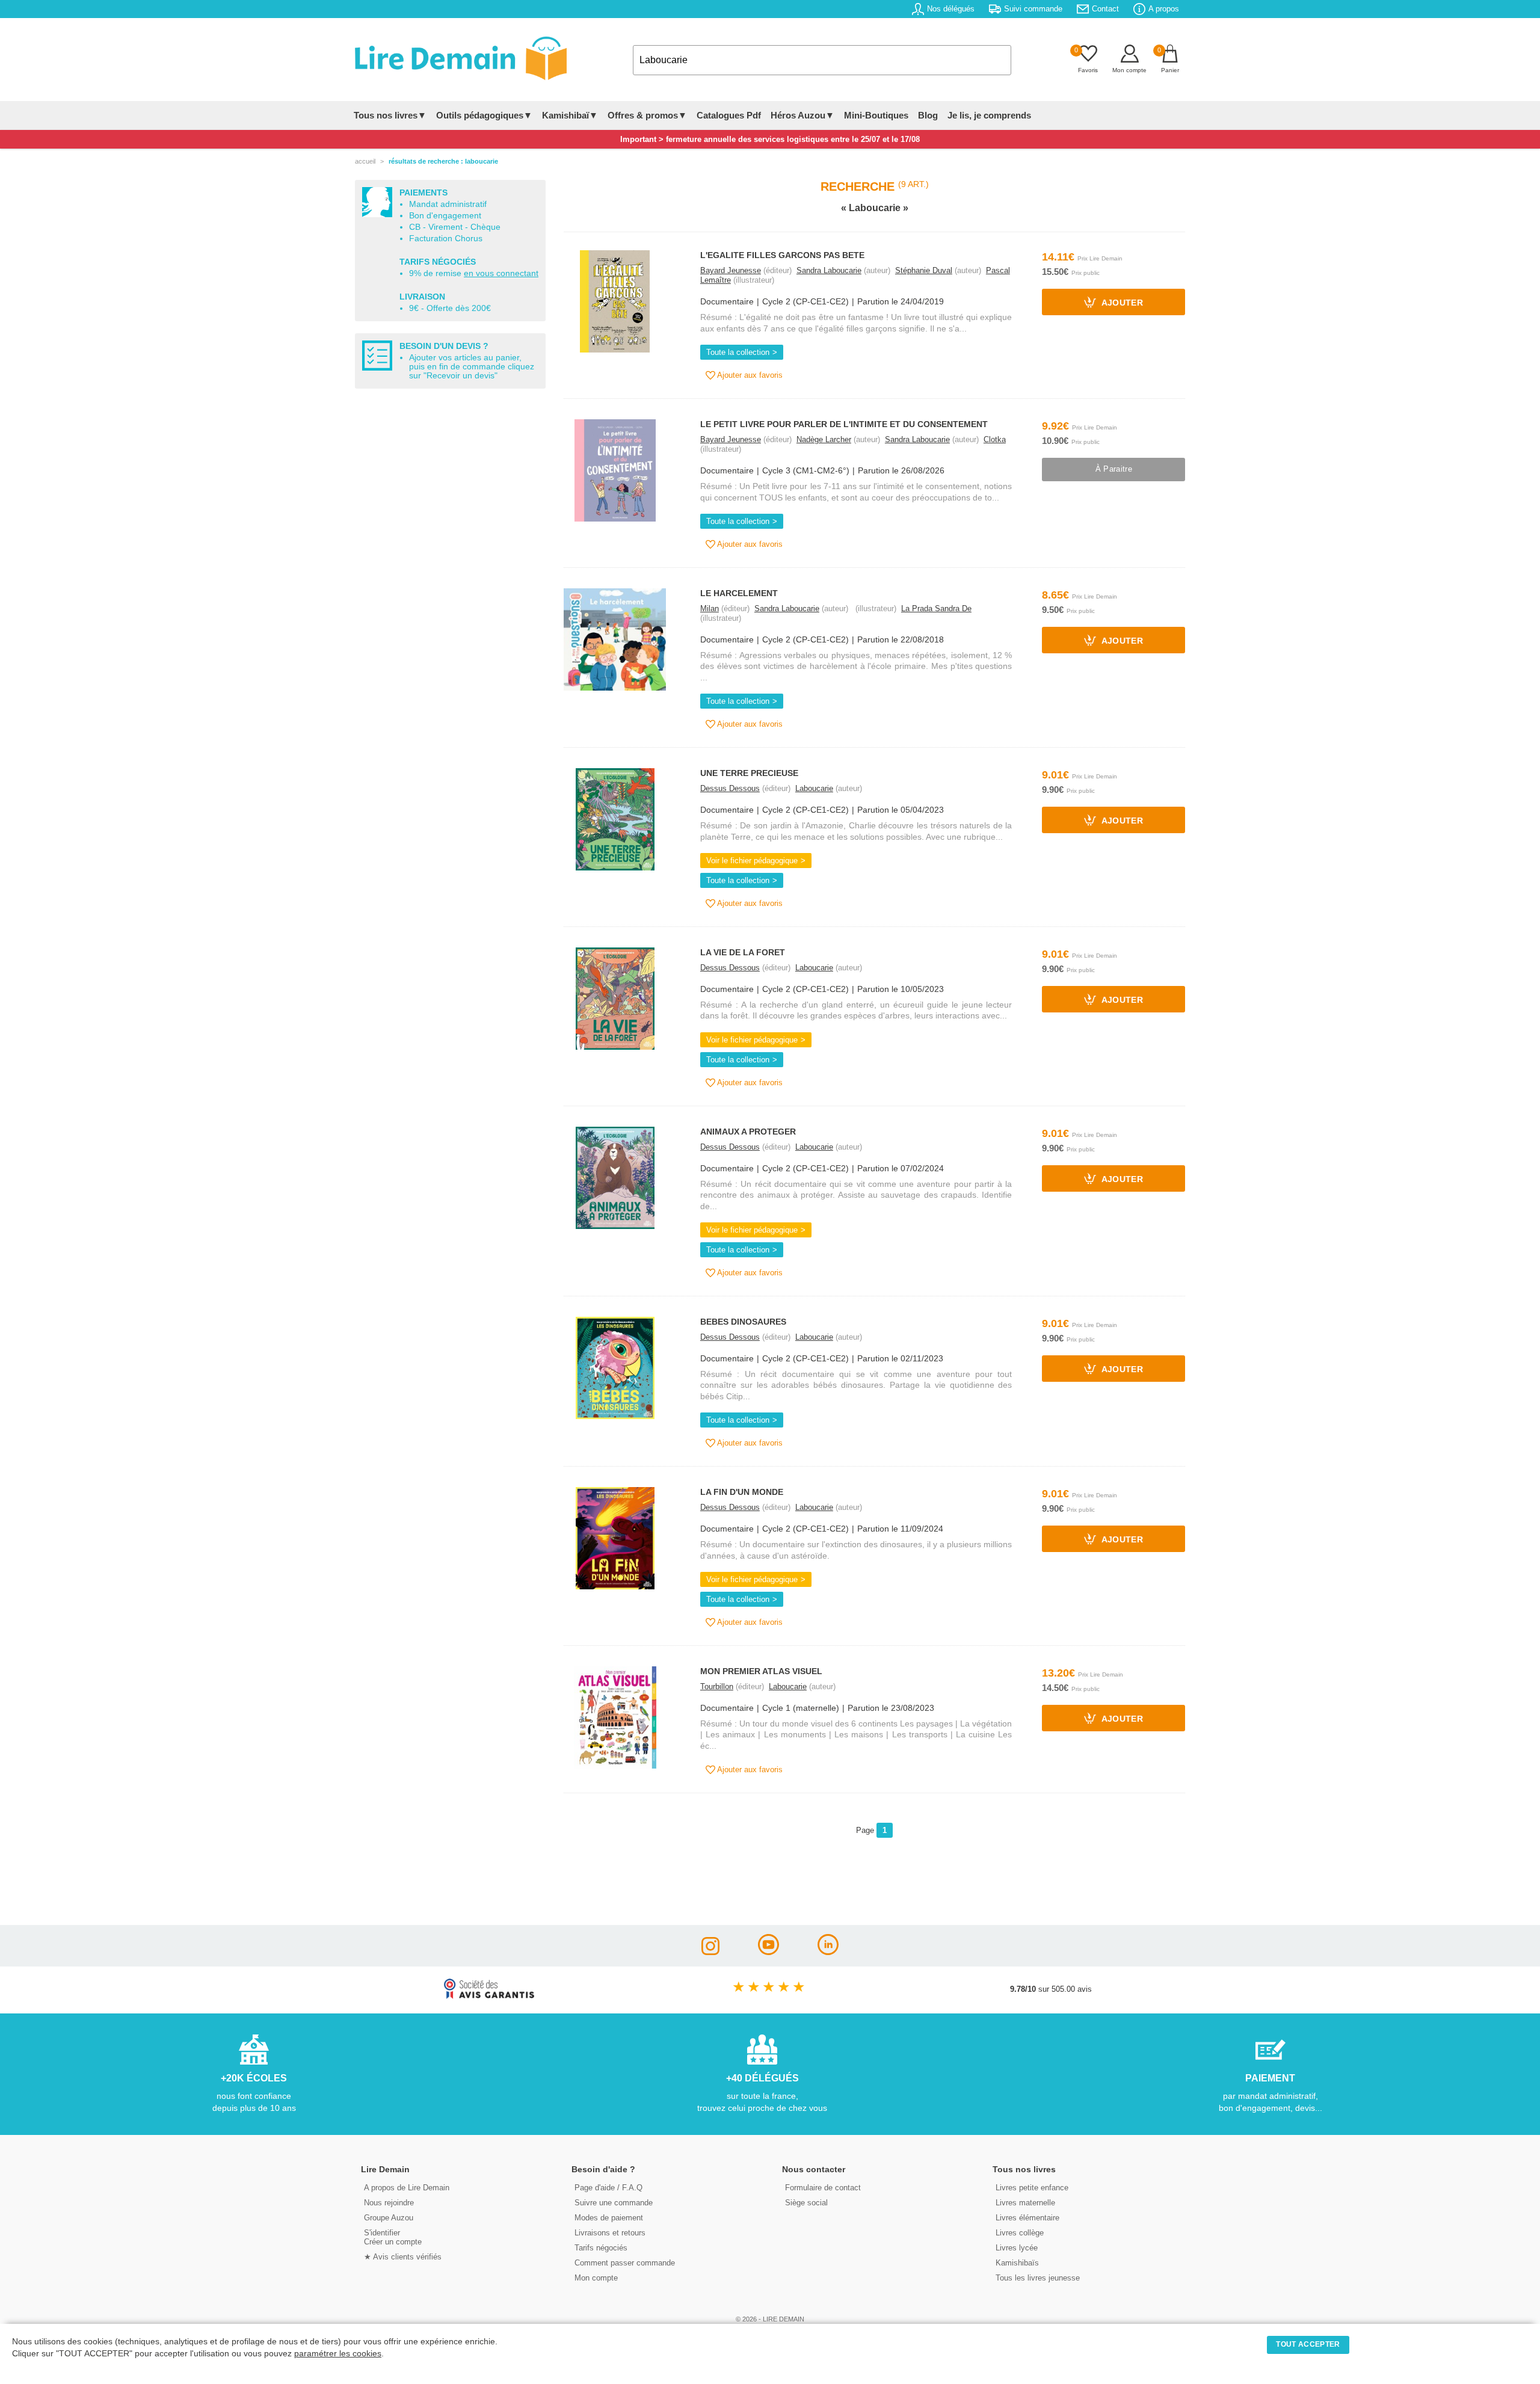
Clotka (995, 439)
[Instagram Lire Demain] (710, 1952)
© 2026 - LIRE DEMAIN (770, 2319)
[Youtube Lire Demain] (768, 1952)
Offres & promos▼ (647, 115)
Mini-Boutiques (876, 115)
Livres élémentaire (1027, 2218)
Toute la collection (738, 352)
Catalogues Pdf (729, 115)
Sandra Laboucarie (829, 270)
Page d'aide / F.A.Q (608, 2188)
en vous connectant (501, 273)
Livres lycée (1017, 2248)
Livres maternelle (1025, 2203)
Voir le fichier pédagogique (752, 861)
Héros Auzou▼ (802, 115)
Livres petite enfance (1032, 2188)
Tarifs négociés (601, 2248)
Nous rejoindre (389, 2203)
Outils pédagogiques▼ (484, 115)
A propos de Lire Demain (407, 2188)
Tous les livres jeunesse (1038, 2278)
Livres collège (1020, 2233)
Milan (710, 608)
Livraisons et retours (610, 2233)
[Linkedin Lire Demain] (828, 1952)
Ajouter (1121, 303)
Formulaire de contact (823, 2188)
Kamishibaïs (1017, 2263)
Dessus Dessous (730, 788)
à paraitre (1114, 469)
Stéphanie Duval (924, 270)
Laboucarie (814, 788)
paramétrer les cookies (338, 2354)
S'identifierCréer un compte (393, 2237)
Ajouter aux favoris (749, 375)
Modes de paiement (609, 2218)
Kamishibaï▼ (570, 115)
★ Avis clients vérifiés (403, 2257)
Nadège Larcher (824, 439)
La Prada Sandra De (936, 608)
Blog (928, 115)
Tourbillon (717, 1686)
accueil (365, 161)
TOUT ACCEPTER (1308, 2344)
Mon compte (596, 2278)
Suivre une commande (614, 2203)
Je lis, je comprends (989, 115)
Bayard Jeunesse (731, 270)
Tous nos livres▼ (390, 115)
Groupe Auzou (389, 2218)
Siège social (806, 2203)
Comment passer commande (625, 2263)
